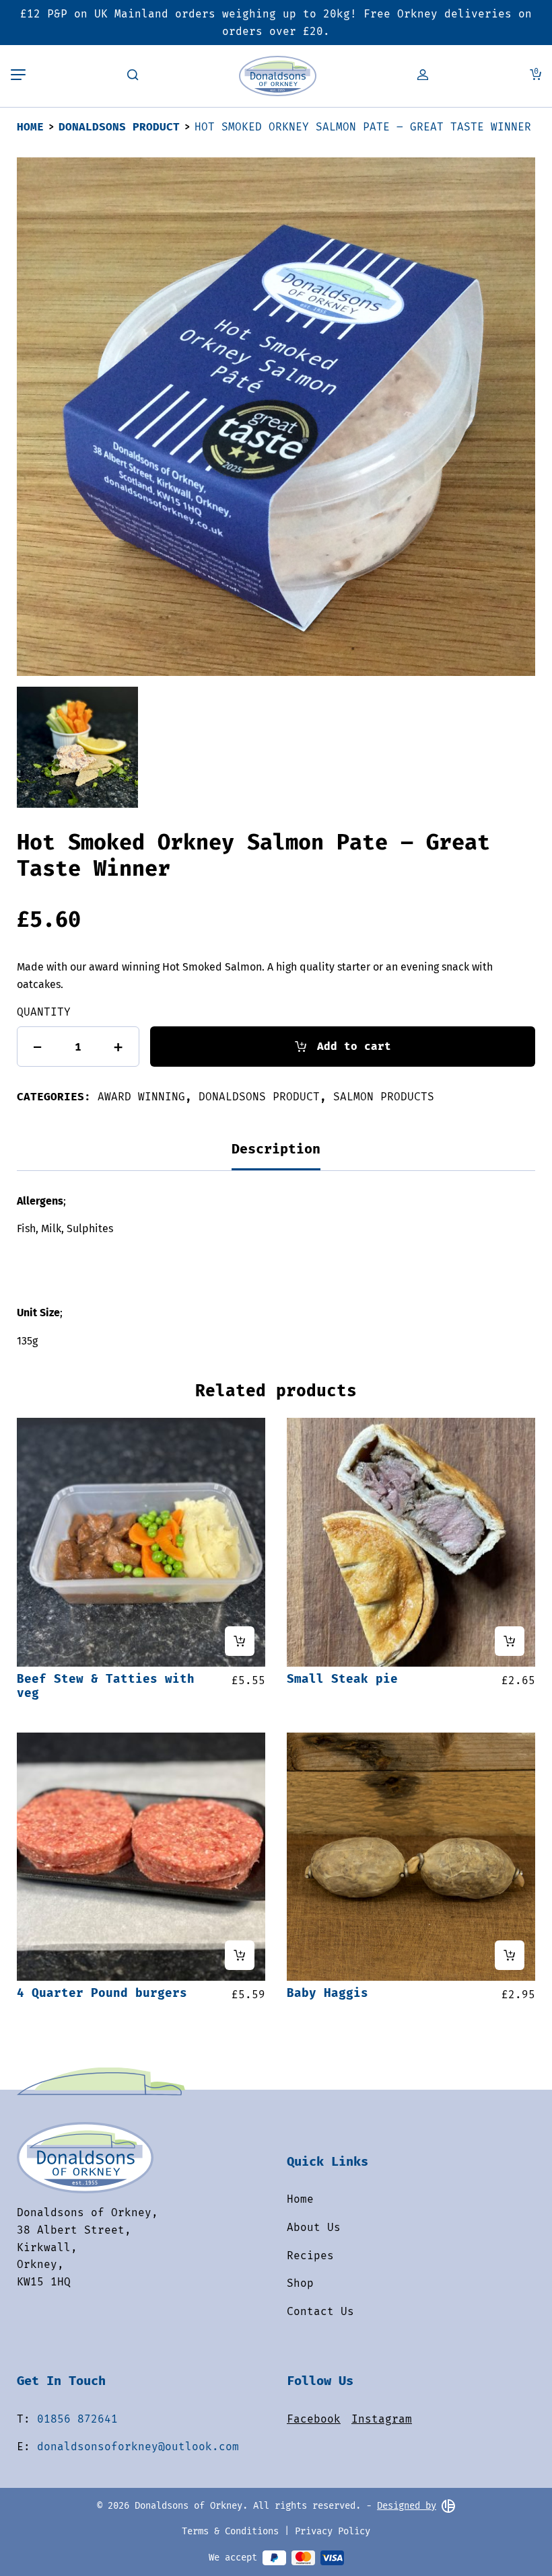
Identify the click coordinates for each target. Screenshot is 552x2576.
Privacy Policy (333, 2531)
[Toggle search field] (133, 76)
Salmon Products (384, 1097)
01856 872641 (77, 2419)
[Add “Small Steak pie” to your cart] (510, 1641)
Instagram (382, 2419)
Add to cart (354, 1046)
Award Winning (141, 1097)
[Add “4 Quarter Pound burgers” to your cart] (240, 1955)
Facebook (314, 2419)
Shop (300, 2283)
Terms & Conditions (230, 2531)
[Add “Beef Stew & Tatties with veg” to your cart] (240, 1641)
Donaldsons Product (119, 127)
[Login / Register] (423, 76)
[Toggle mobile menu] (18, 76)
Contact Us (320, 2311)
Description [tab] (276, 1149)
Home (30, 127)
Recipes (310, 2256)
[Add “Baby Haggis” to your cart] (510, 1955)
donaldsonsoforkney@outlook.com (138, 2447)
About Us (314, 2227)
